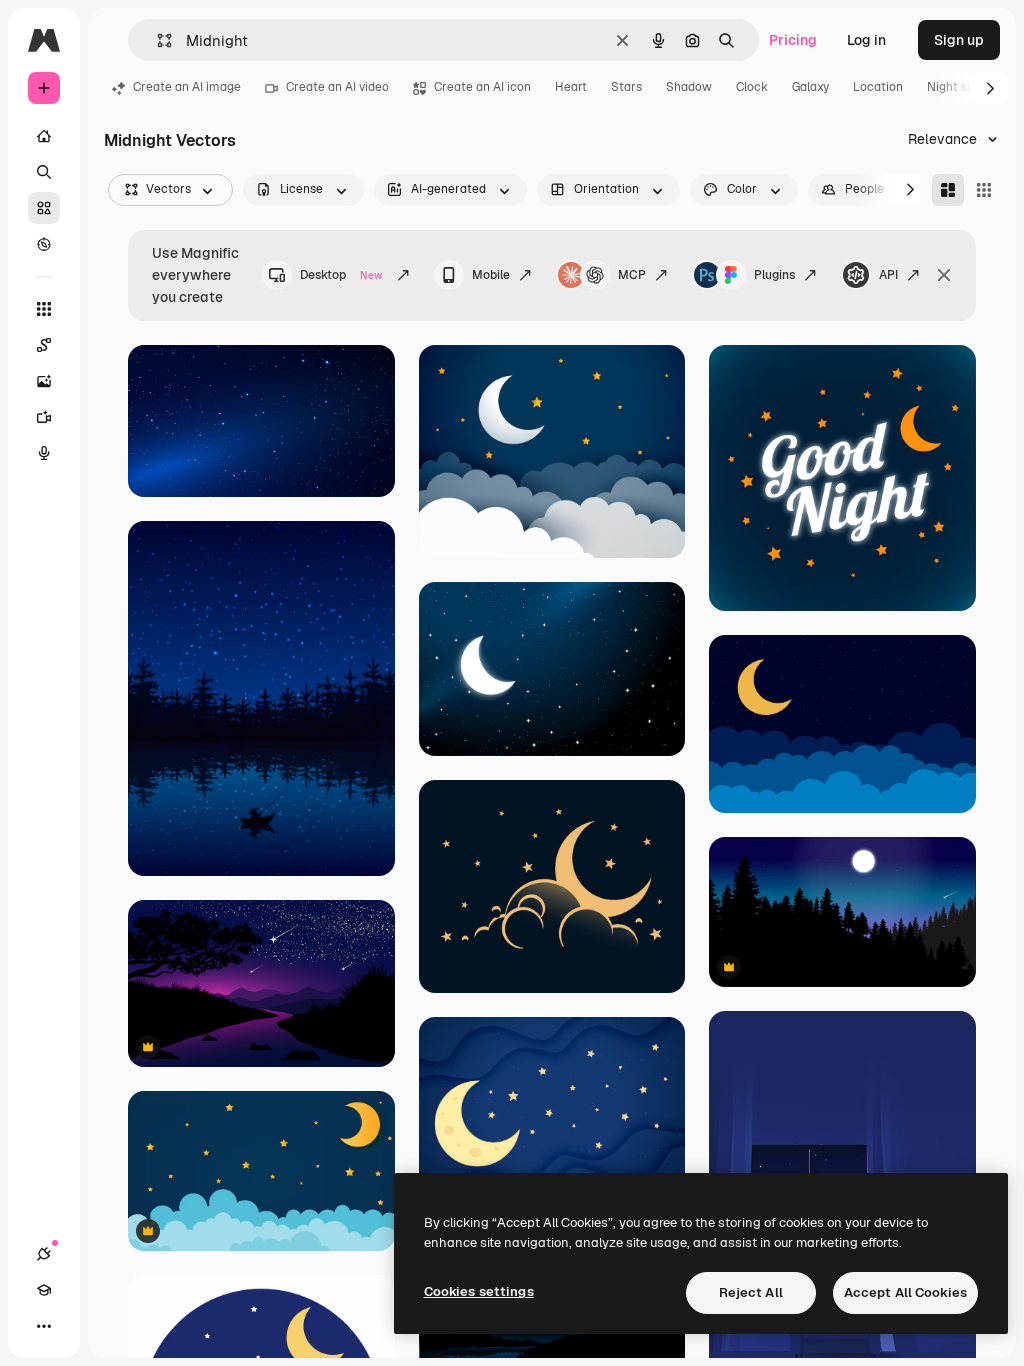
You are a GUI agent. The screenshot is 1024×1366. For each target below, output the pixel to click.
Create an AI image (187, 87)
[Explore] (44, 244)
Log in (866, 40)
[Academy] (44, 1290)
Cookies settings (479, 1291)
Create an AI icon (482, 87)
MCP (632, 275)
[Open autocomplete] (156, 40)
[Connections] (44, 1254)
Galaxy (810, 87)
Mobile (491, 275)
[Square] (984, 190)
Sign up (959, 40)
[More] (44, 1326)
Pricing (793, 40)
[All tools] (44, 309)
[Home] (44, 136)
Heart (571, 87)
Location (878, 87)
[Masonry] (948, 190)
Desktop (341, 275)
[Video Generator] (44, 417)
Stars (626, 87)
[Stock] (44, 208)
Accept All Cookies (905, 1292)
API (888, 275)
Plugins (774, 275)
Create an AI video (337, 87)
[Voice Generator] (44, 453)
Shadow (689, 87)
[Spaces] (44, 345)
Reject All (751, 1292)
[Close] (944, 275)
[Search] (44, 172)
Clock (752, 87)
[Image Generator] (44, 381)
